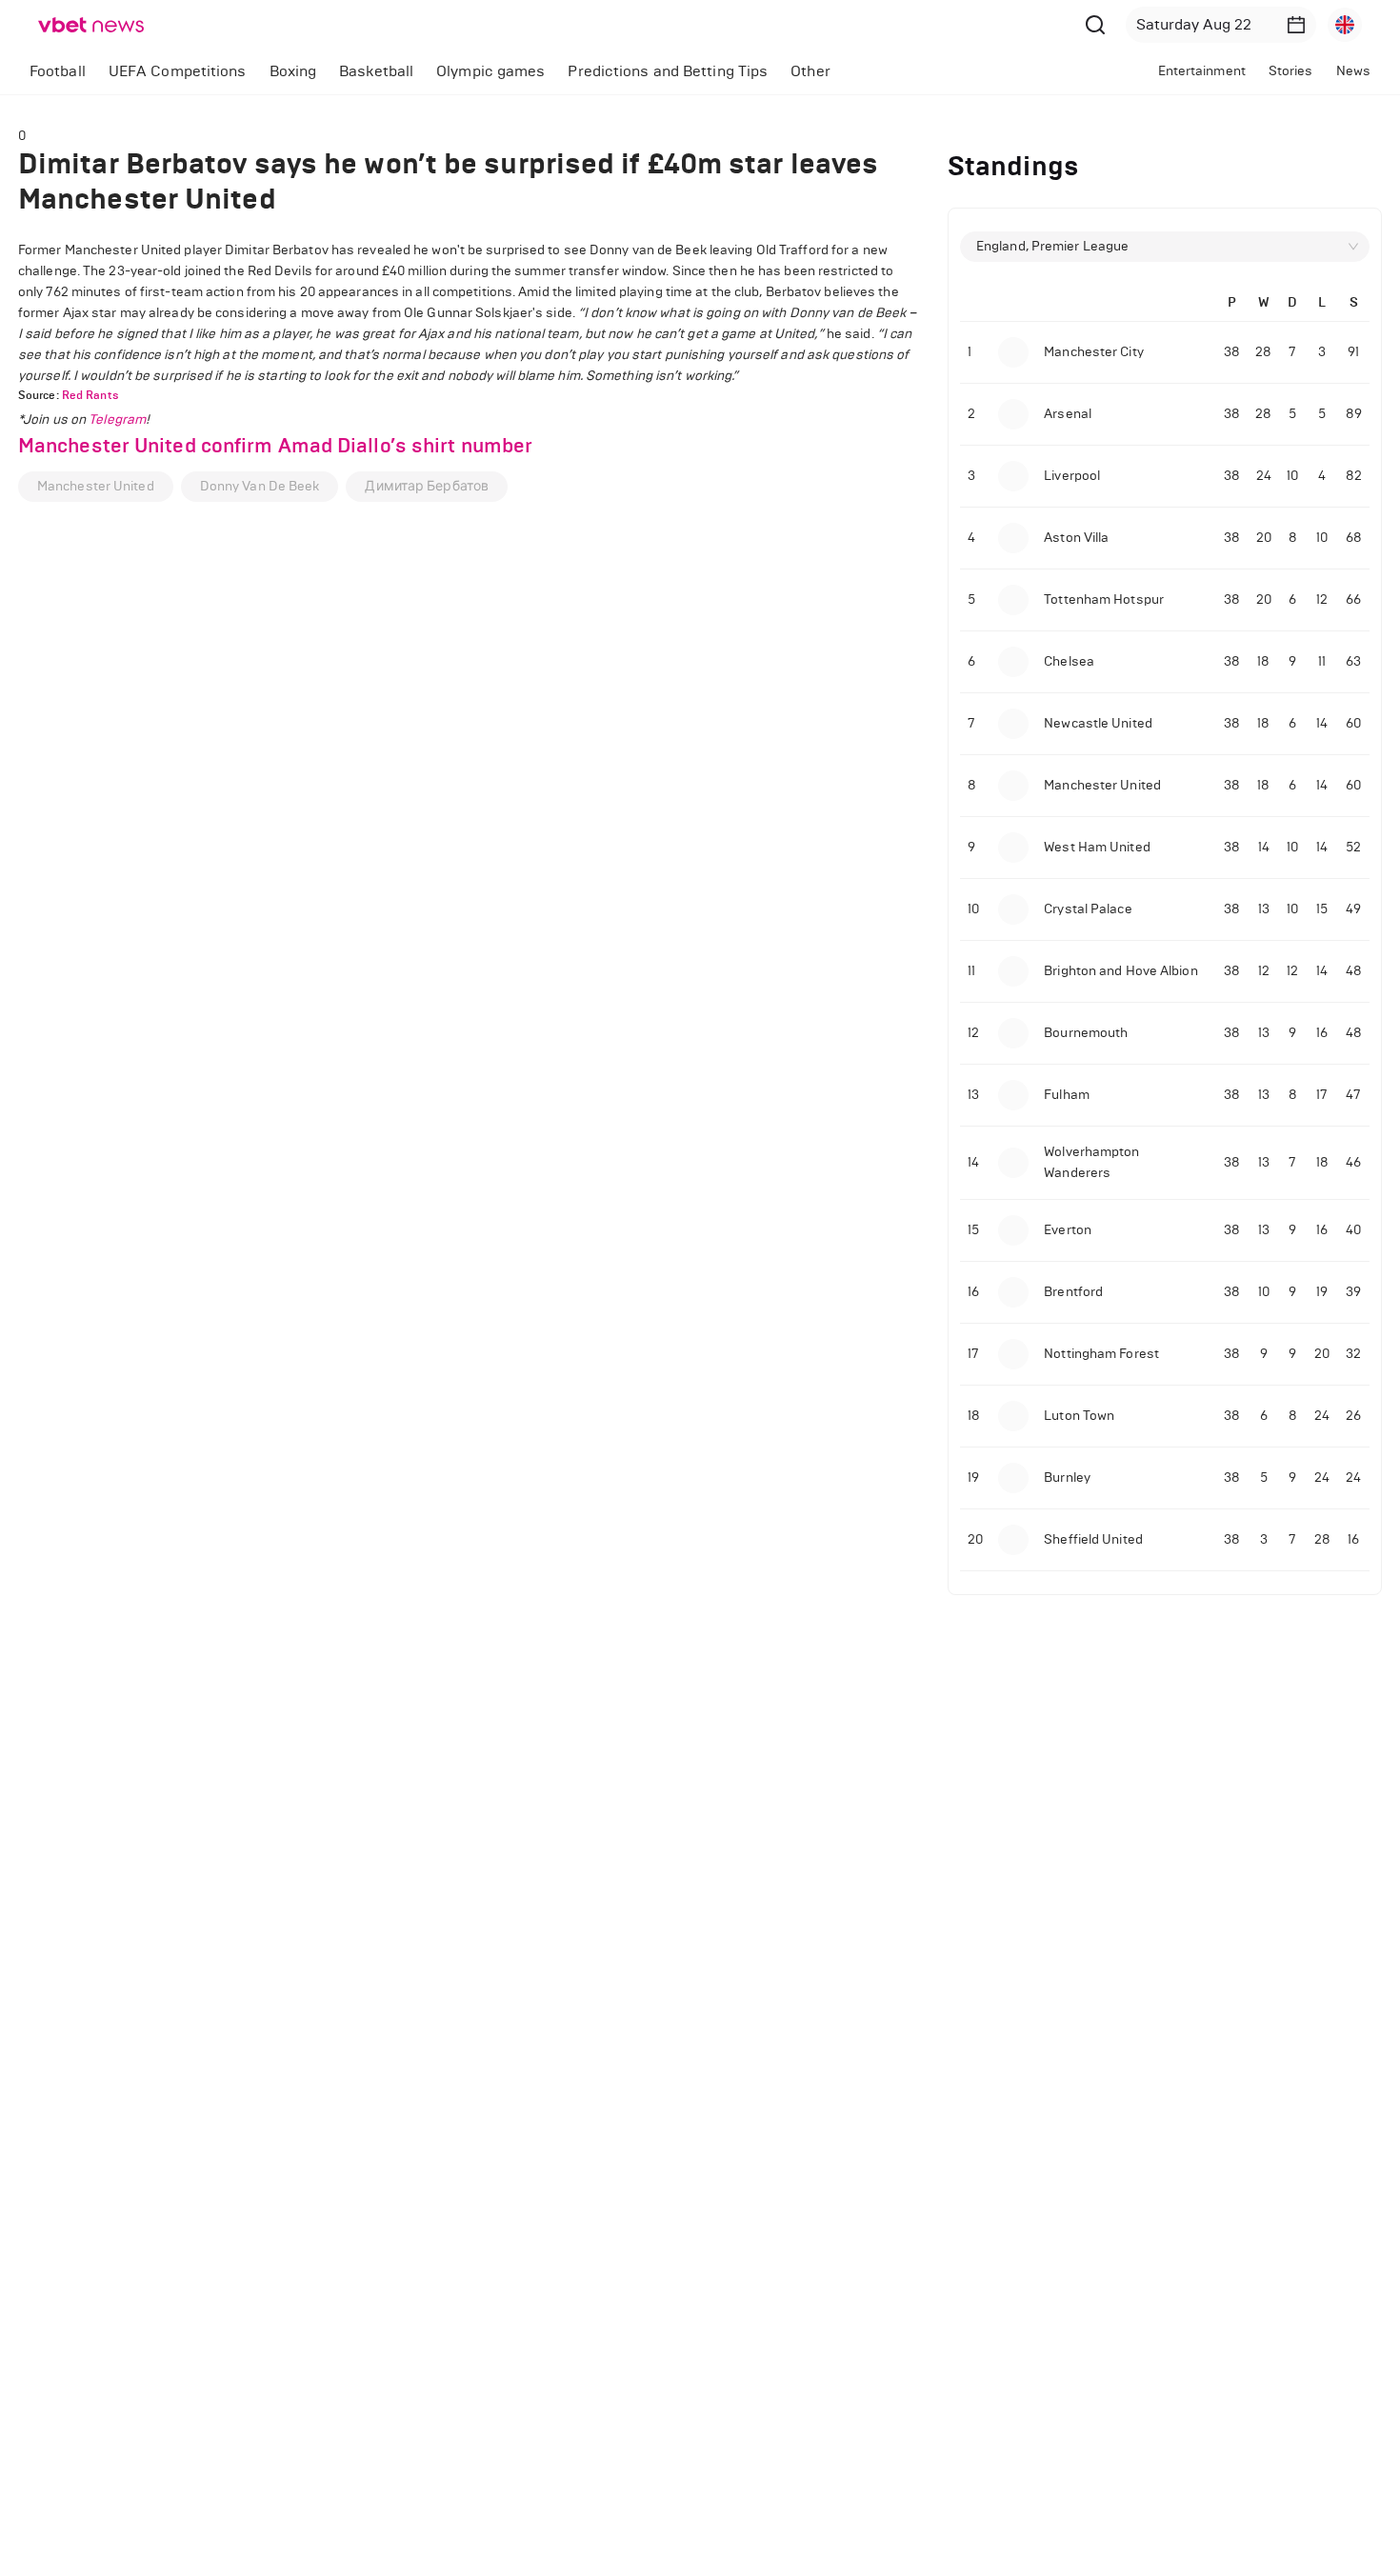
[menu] (506, 71)
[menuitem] (58, 71)
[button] (1296, 25)
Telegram (117, 419)
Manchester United (96, 486)
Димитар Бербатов (427, 486)
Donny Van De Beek (260, 486)
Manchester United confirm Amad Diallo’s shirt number (275, 446)
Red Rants (90, 395)
